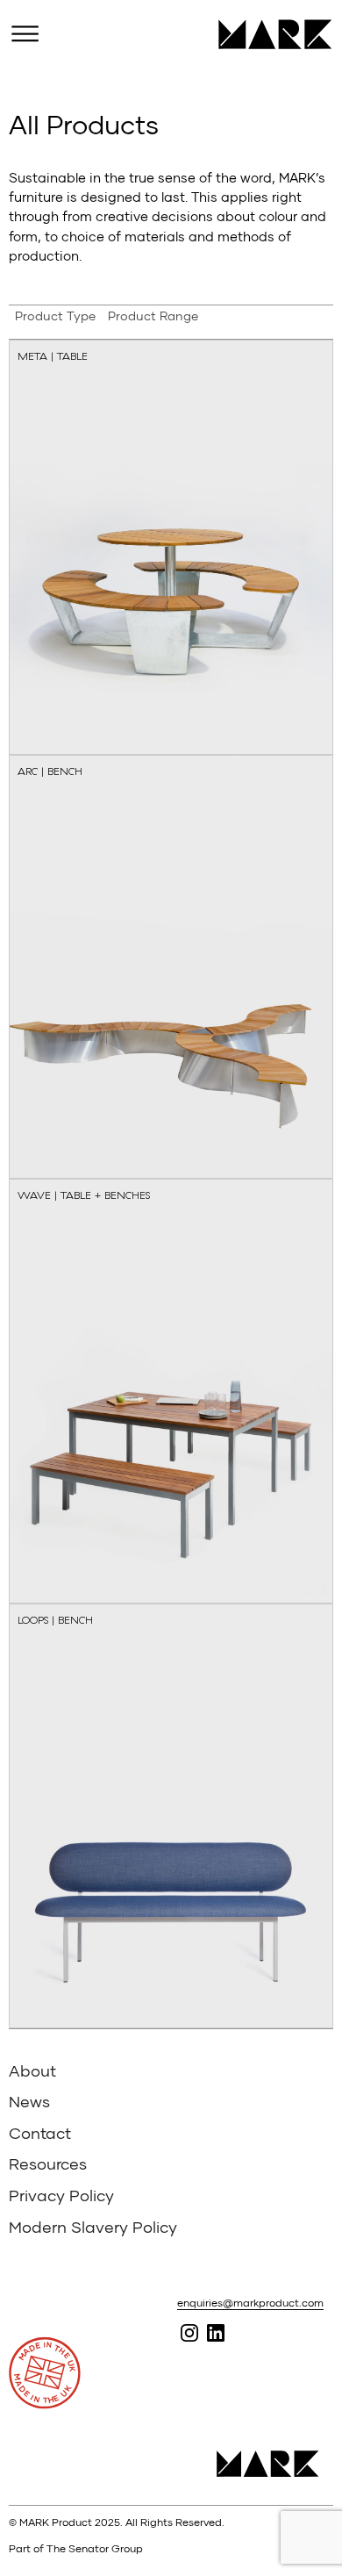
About (32, 2070)
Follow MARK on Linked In (215, 2333)
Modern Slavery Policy (93, 2227)
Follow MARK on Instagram (189, 2333)
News (29, 2101)
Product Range (153, 316)
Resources (48, 2163)
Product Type (55, 316)
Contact (40, 2133)
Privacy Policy (61, 2195)
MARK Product (269, 34)
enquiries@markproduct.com (250, 2303)
